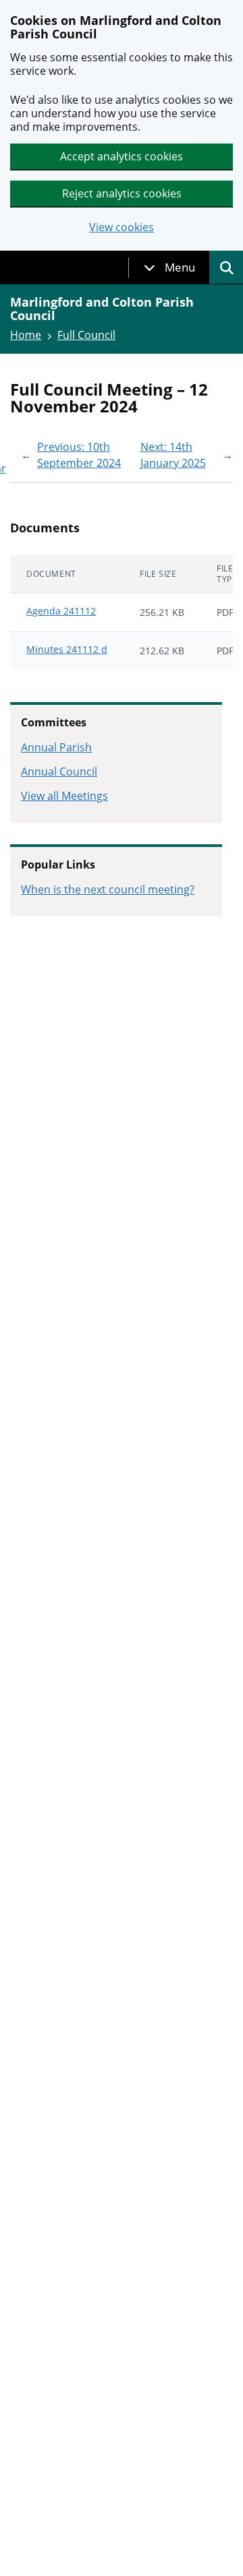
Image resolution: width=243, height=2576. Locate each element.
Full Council (86, 335)
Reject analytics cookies (122, 193)
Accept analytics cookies (122, 156)
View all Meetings (64, 796)
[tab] (169, 268)
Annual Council (59, 772)
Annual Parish (56, 747)
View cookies (122, 227)
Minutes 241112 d (67, 649)
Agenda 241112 (61, 611)
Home (26, 335)
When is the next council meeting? (108, 889)
